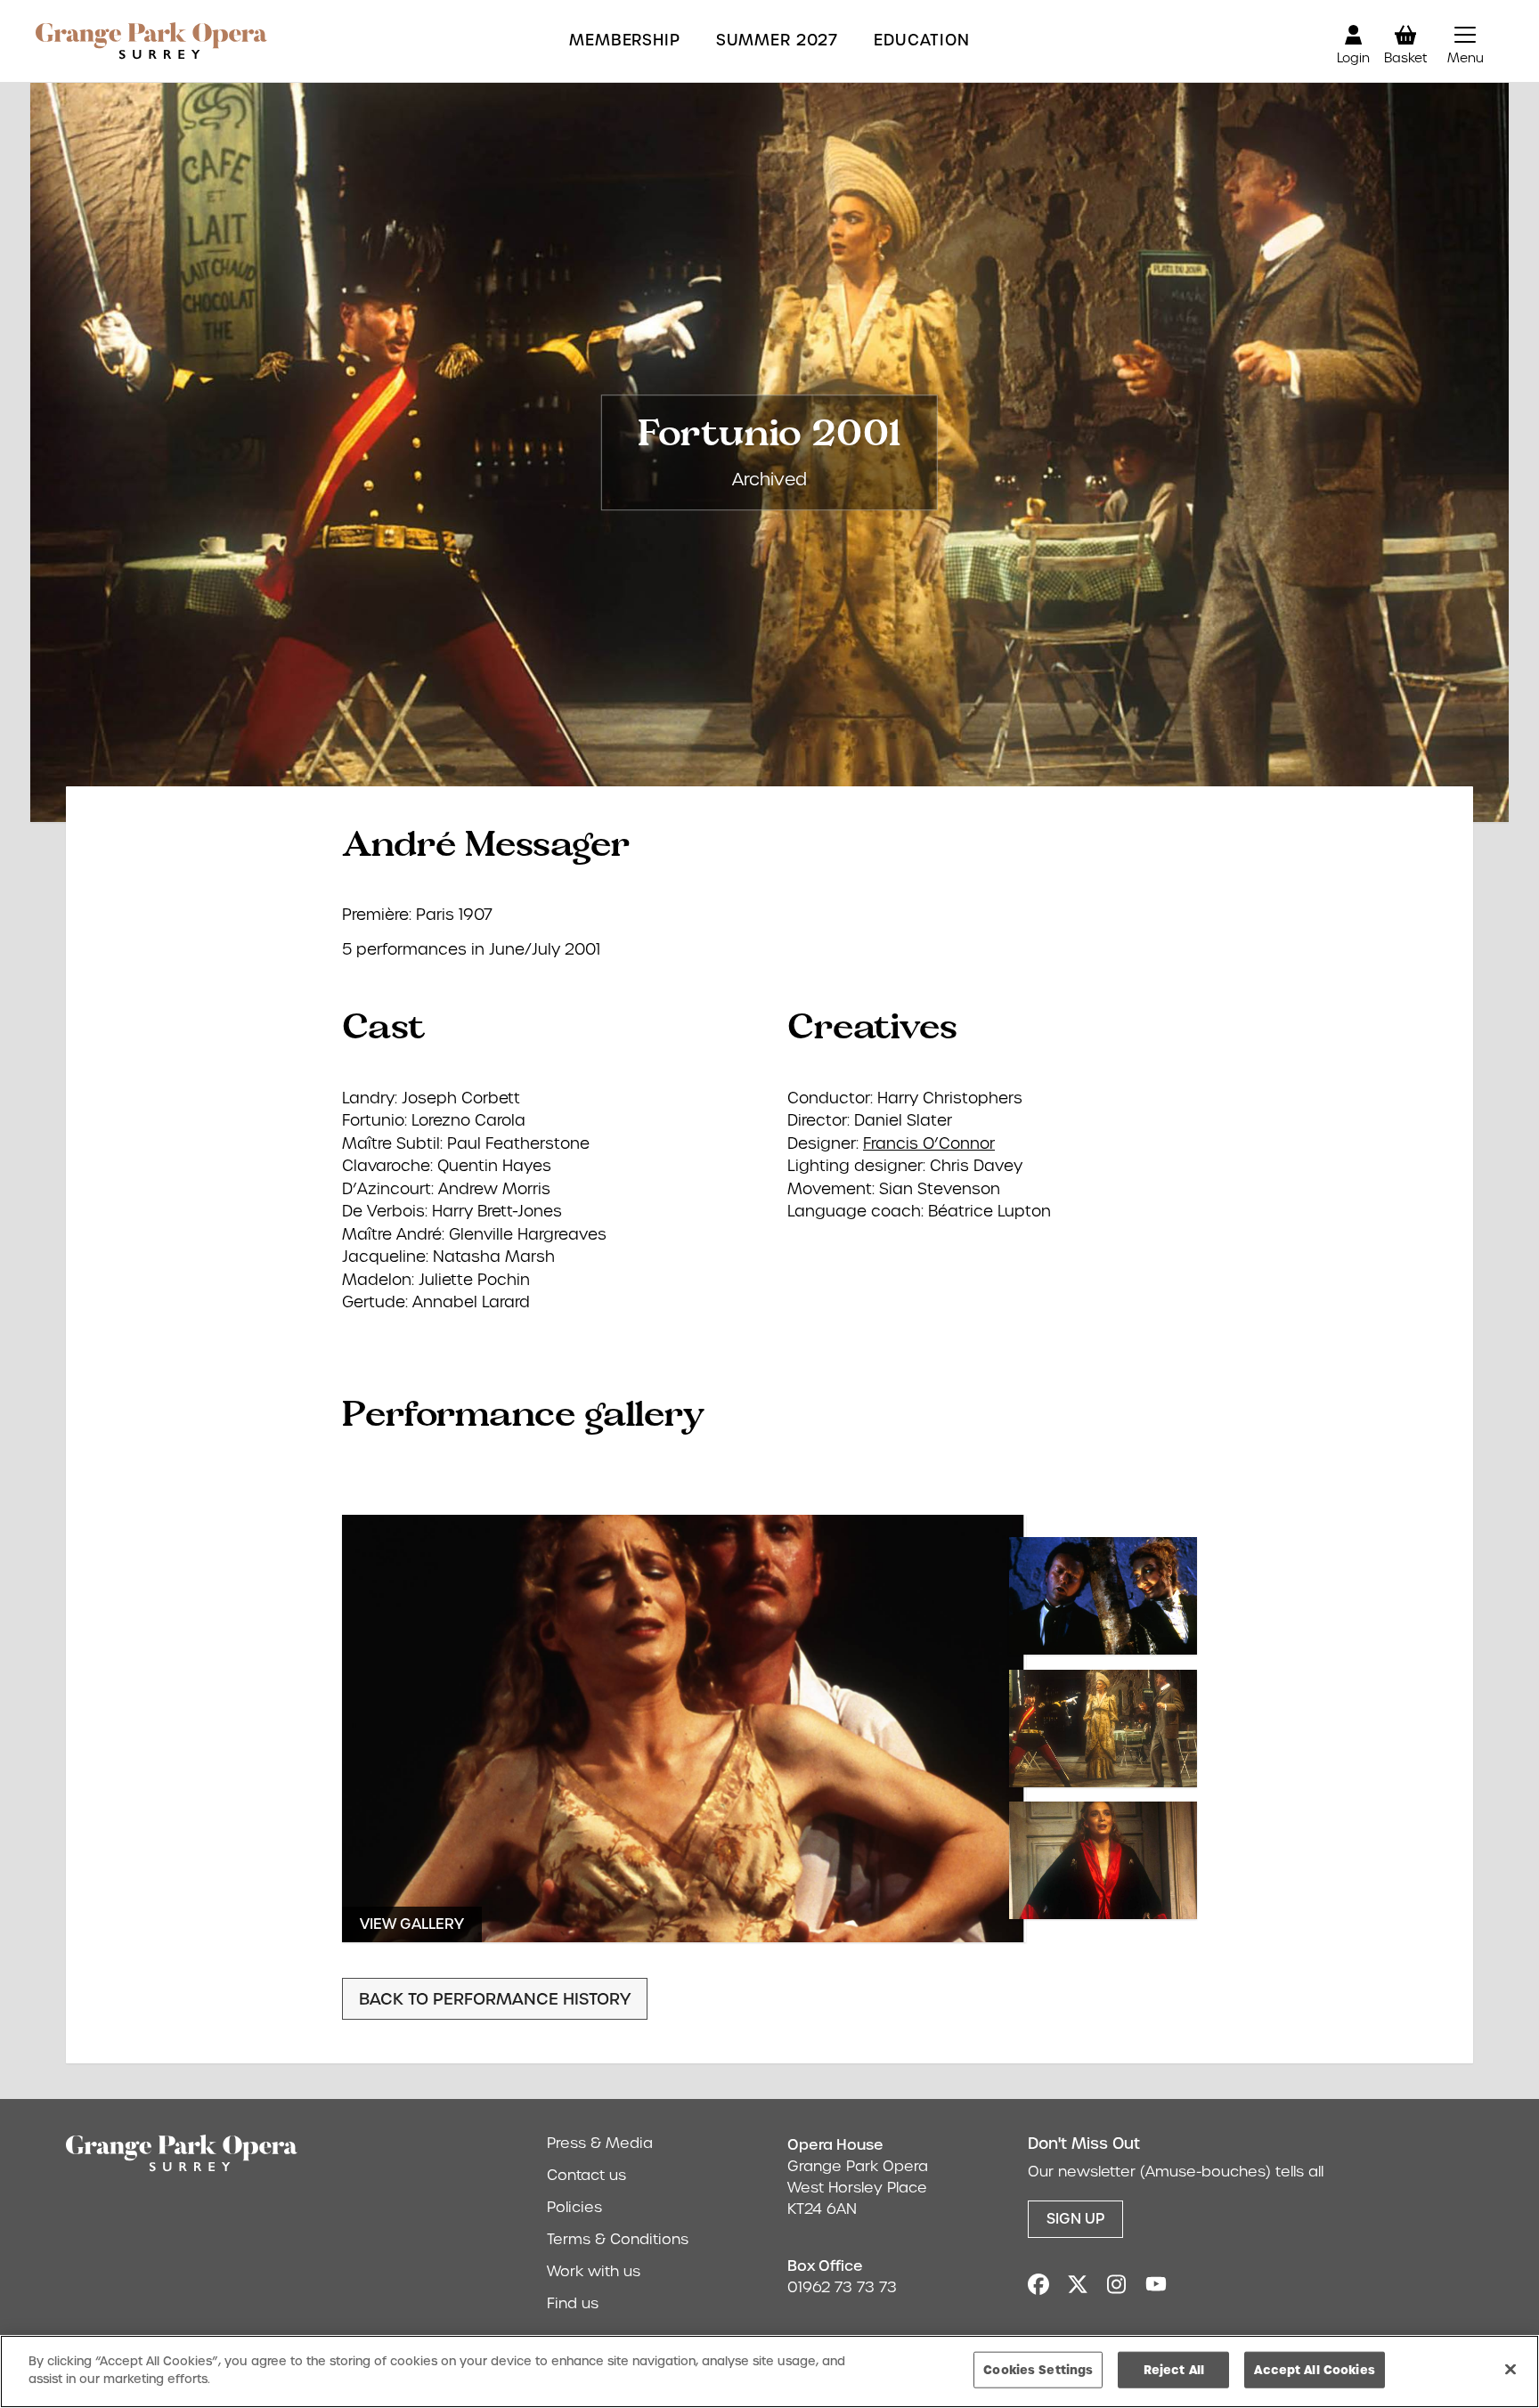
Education (922, 41)
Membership (625, 41)
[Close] (1510, 2369)
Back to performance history (495, 1999)
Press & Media (600, 2143)
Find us (573, 2303)
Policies (574, 2207)
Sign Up (1075, 2219)
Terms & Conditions (618, 2239)
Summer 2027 (777, 41)
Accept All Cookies (1314, 2370)
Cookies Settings (1038, 2370)
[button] (1465, 41)
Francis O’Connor (929, 1143)
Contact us (586, 2175)
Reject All (1174, 2370)
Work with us (594, 2271)
